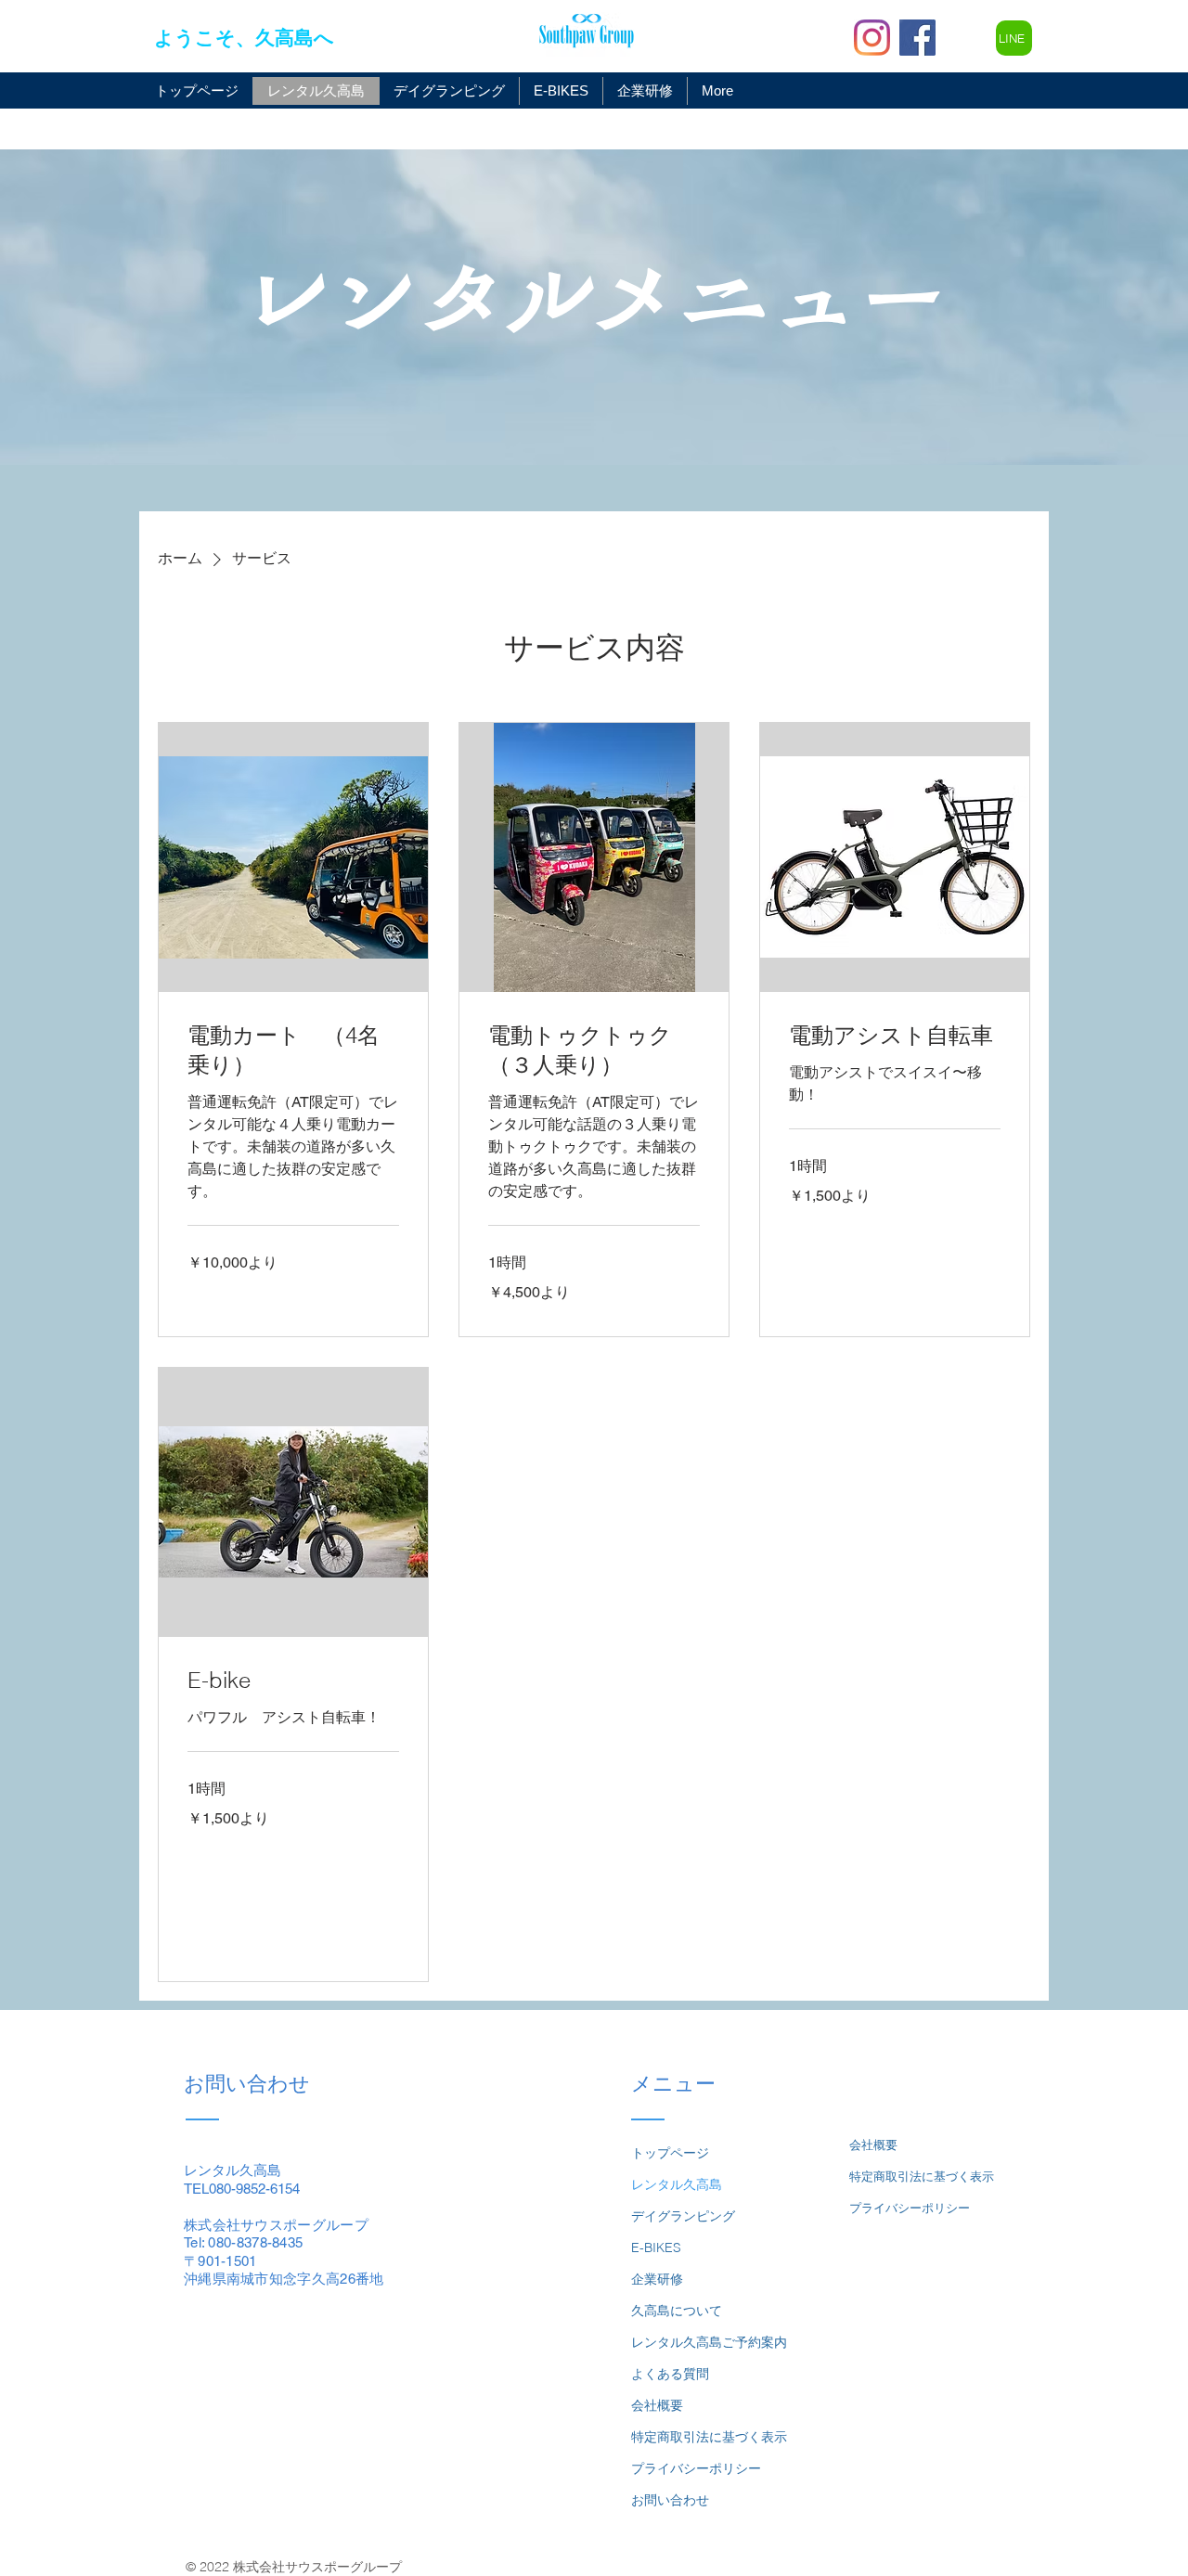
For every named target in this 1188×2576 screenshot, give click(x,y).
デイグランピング (683, 2216)
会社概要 (657, 2405)
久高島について (677, 2311)
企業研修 (657, 2279)
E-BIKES (656, 2248)
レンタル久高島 (677, 2184)
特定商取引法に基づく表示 (709, 2437)
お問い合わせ (670, 2500)
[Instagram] (872, 38)
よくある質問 (670, 2374)
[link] (293, 1050)
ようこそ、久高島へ (244, 38)
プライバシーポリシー (696, 2468)
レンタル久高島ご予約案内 (709, 2342)
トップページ (670, 2153)
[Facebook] (917, 38)
